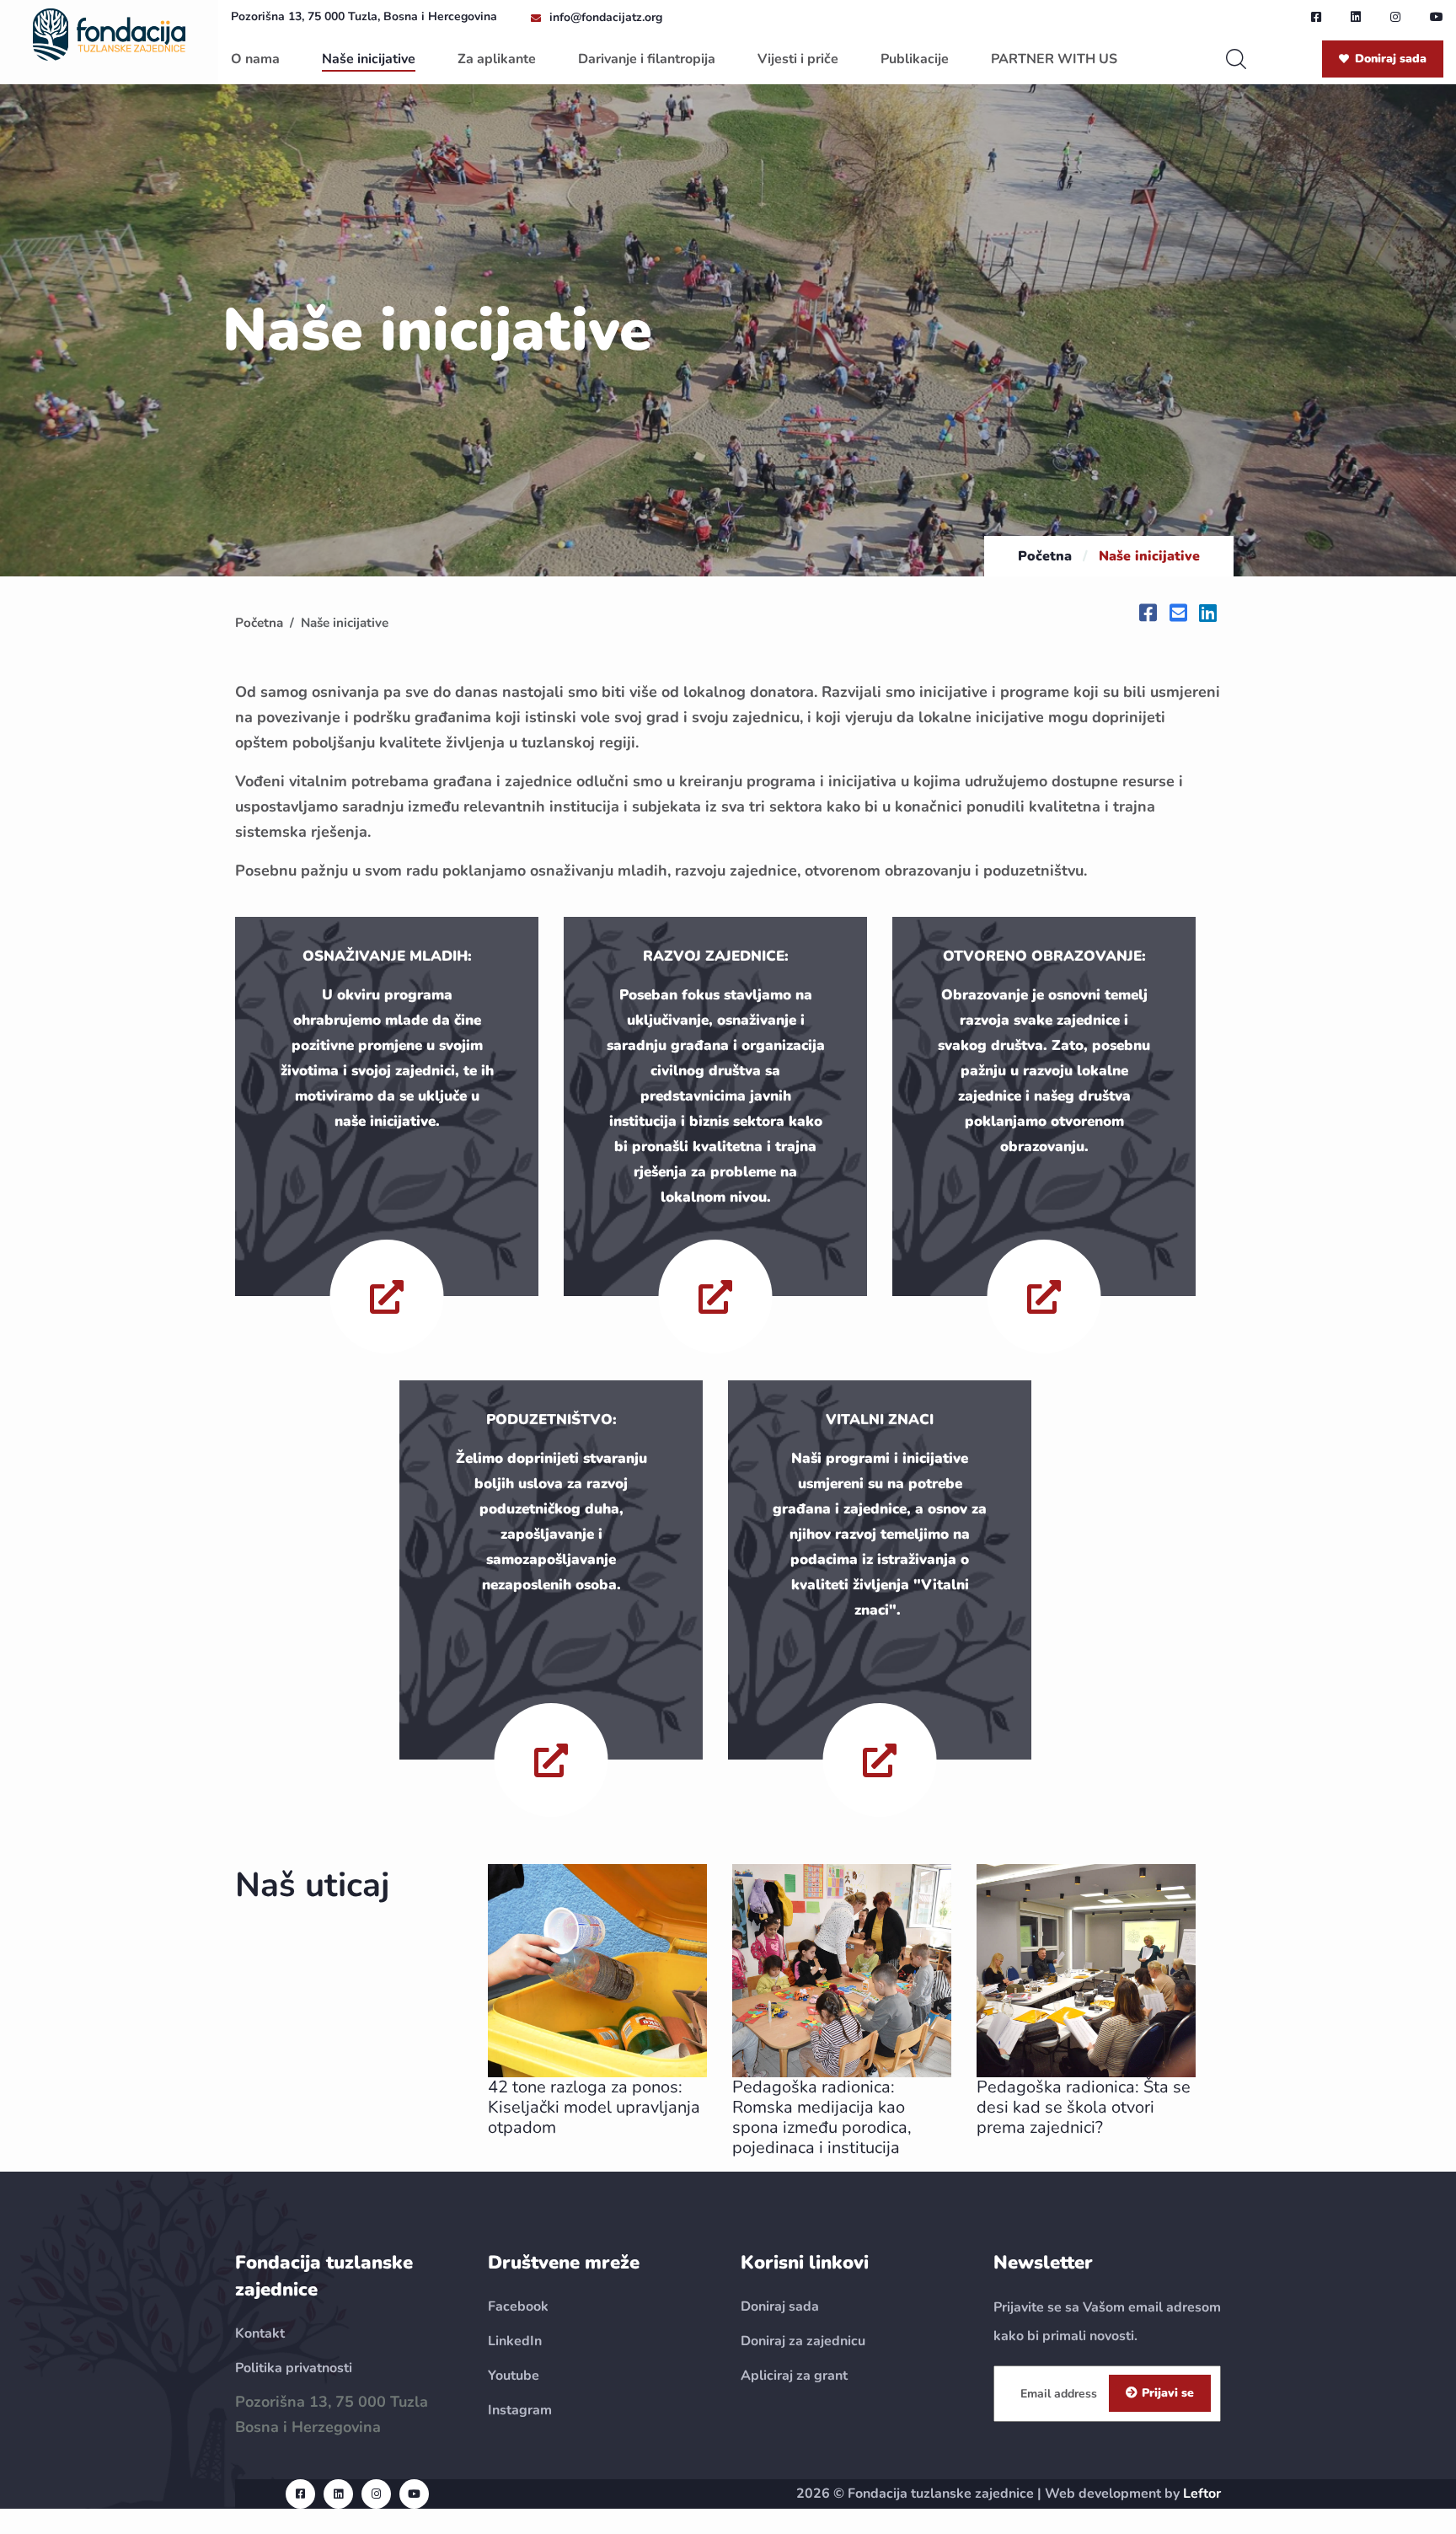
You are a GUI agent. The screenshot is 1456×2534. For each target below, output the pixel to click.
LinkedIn (515, 2341)
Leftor (1202, 2494)
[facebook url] (1316, 17)
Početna (1045, 556)
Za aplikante (497, 59)
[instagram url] (1395, 17)
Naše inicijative (369, 59)
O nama (255, 59)
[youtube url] (1437, 17)
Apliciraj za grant (794, 2376)
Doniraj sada (1391, 59)
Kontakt (260, 2333)
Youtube (514, 2376)
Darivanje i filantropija (647, 59)
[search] (1236, 59)
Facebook (518, 2306)
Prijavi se (1168, 2393)
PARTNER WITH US (1054, 59)
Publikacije (915, 59)
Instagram (520, 2410)
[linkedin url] (1356, 17)
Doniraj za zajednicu (803, 2341)
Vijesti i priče (798, 59)
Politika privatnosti (294, 2368)
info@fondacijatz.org (606, 17)
